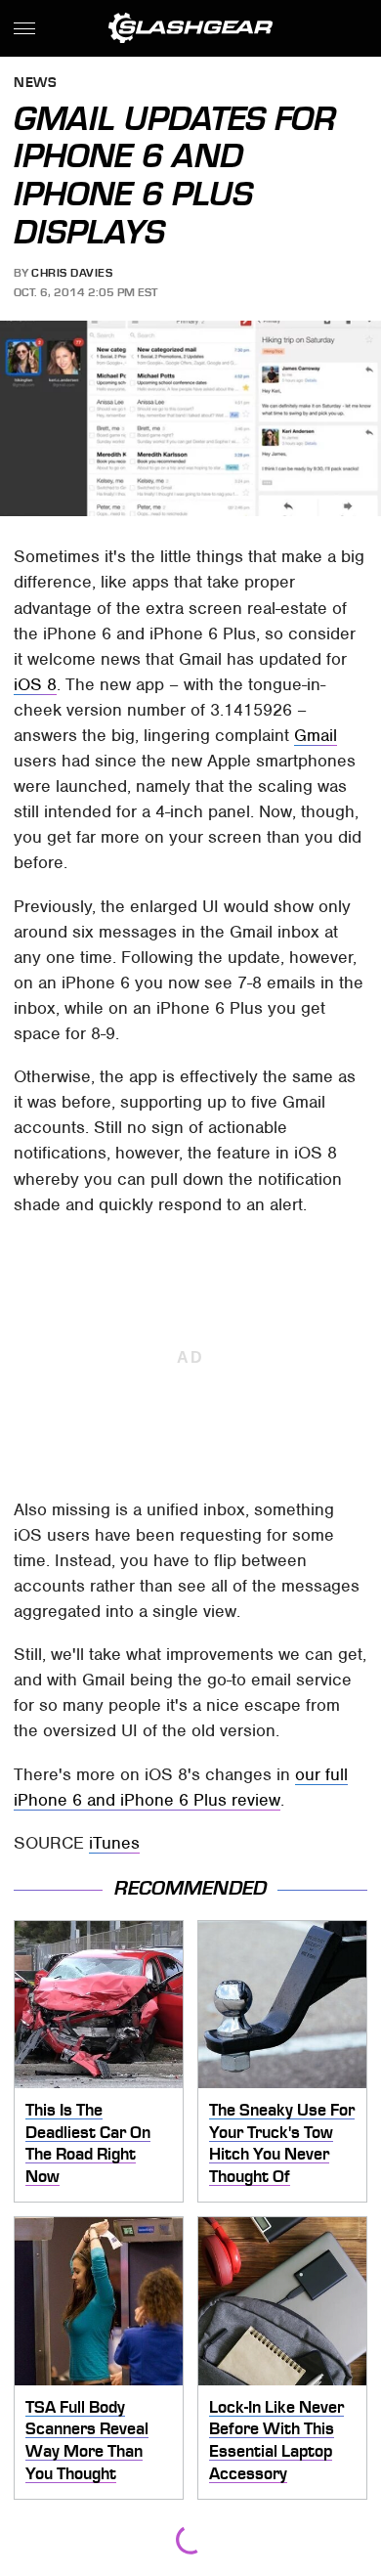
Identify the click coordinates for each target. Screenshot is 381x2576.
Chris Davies (72, 273)
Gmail (316, 735)
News (35, 84)
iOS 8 (35, 684)
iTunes (114, 1843)
